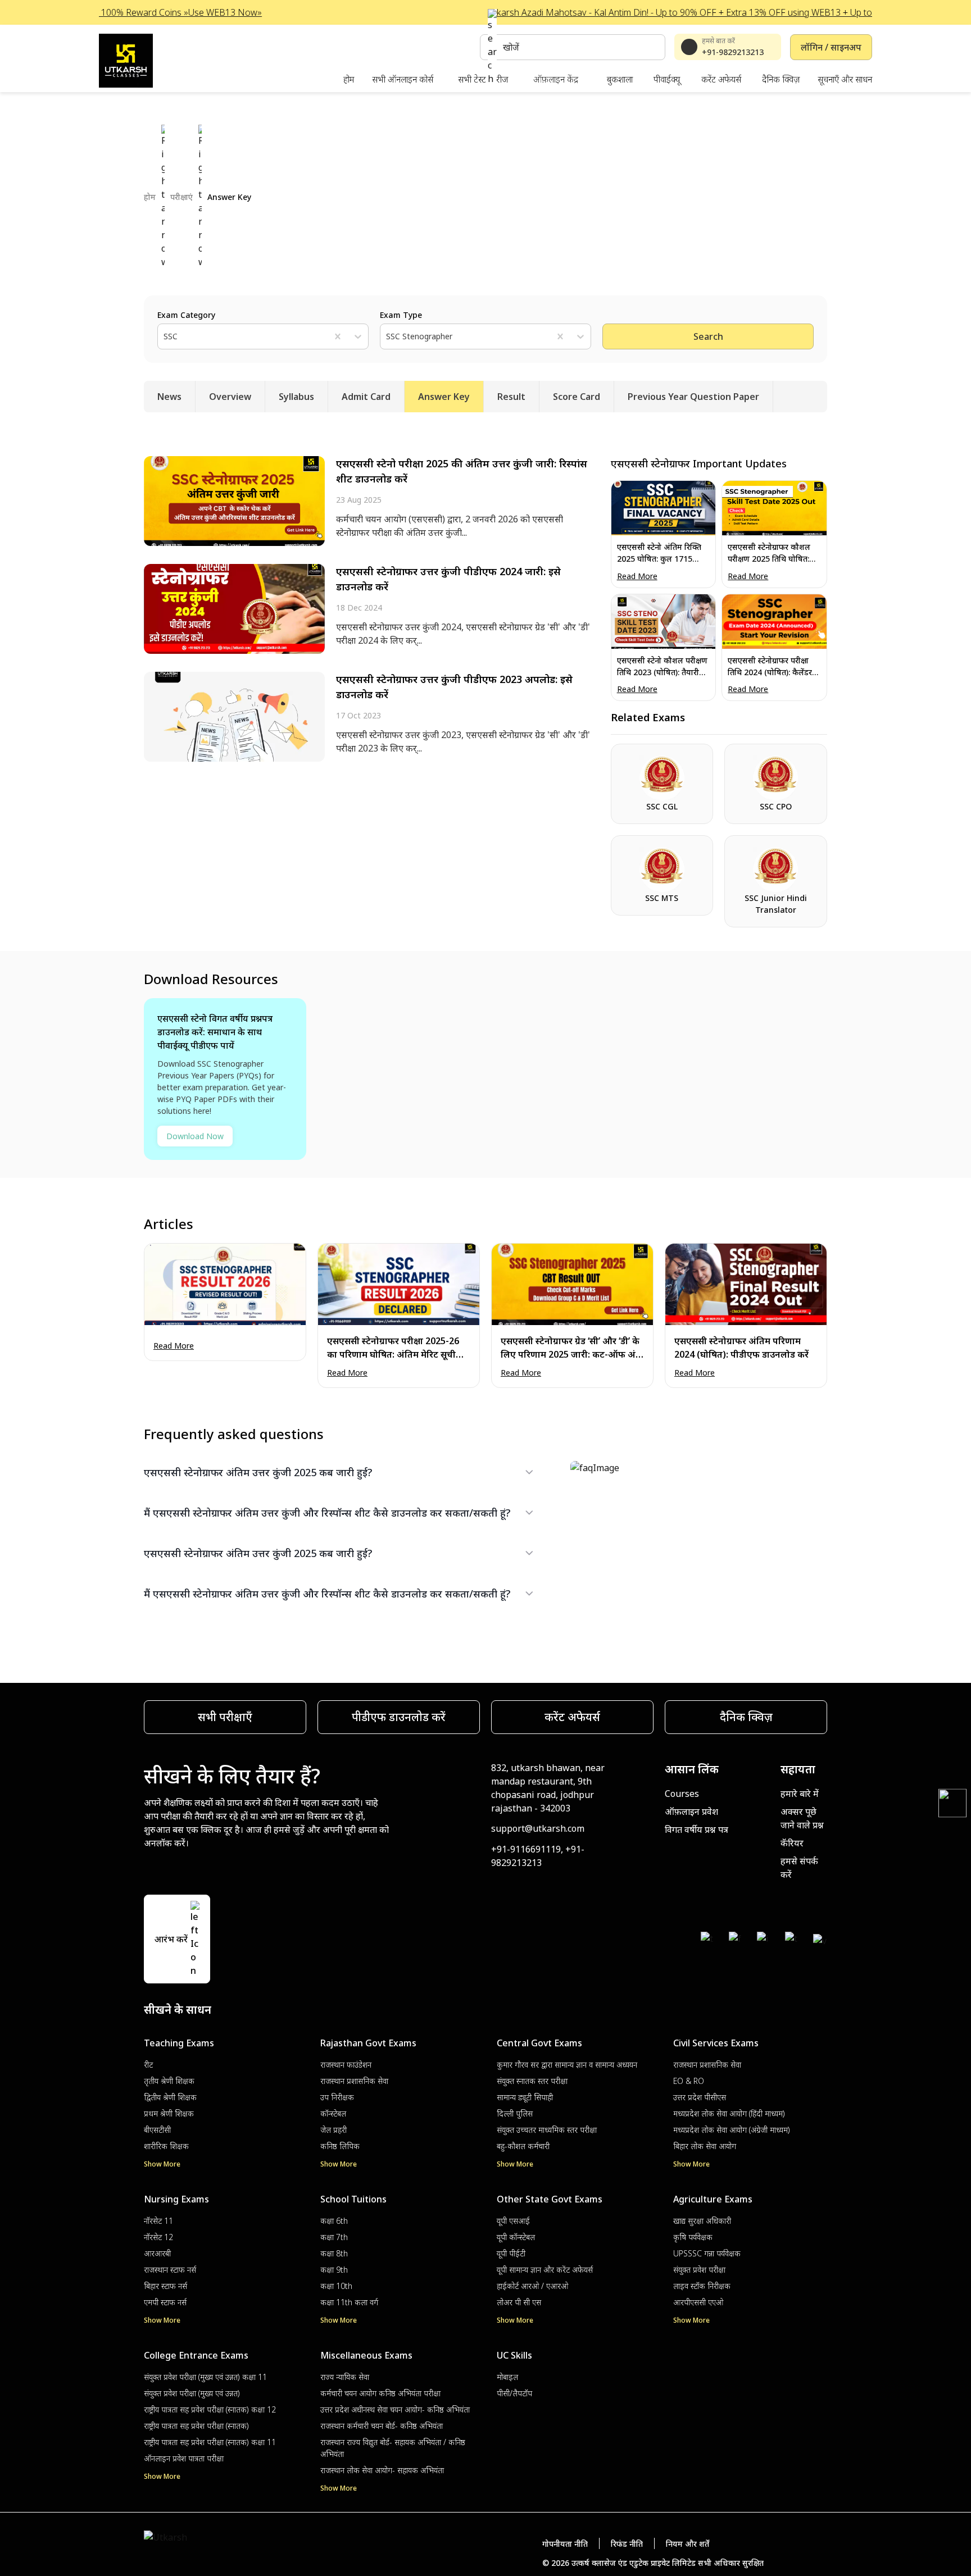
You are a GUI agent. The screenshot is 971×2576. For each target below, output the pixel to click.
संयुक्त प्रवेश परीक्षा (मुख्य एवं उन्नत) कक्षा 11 (205, 2377)
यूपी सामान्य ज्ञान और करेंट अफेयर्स (545, 2270)
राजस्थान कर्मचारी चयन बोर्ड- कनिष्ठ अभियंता (382, 2426)
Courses (682, 1794)
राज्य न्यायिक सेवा (345, 2377)
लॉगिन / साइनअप (831, 47)
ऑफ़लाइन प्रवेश (691, 1812)
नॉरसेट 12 (158, 2237)
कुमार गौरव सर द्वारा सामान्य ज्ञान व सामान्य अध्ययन (567, 2065)
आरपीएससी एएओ (698, 2302)
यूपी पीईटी (511, 2253)
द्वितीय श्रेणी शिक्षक (170, 2097)
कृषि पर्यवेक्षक (693, 2237)
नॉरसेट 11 (158, 2221)
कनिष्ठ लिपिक (340, 2146)
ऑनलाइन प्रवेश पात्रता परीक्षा (184, 2458)
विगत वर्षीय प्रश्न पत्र (697, 1829)
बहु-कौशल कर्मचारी (523, 2146)
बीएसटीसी (157, 2130)
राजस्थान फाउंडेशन (346, 2065)
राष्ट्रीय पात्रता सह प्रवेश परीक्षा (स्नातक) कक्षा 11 (210, 2442)
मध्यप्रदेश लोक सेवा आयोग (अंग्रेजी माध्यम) (732, 2130)
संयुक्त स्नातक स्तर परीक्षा (532, 2081)
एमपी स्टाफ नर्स (165, 2302)
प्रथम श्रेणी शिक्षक (169, 2113)
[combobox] (165, 336)
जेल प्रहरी (334, 2130)
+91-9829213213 (733, 52)
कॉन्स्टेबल (333, 2113)
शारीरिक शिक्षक (166, 2146)
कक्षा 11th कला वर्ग (349, 2302)
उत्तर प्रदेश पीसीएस (700, 2097)
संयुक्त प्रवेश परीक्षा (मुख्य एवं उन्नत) (192, 2393)
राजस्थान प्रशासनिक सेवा (354, 2081)
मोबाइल (507, 2377)
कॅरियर (792, 1843)
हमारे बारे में (800, 1794)
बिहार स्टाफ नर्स (165, 2286)
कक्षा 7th (334, 2237)
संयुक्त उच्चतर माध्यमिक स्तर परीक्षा (547, 2130)
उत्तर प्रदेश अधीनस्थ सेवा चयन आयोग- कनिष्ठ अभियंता (395, 2409)
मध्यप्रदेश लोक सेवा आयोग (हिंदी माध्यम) (729, 2113)
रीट (148, 2065)
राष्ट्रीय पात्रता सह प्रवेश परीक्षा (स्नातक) (196, 2426)
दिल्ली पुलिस (515, 2113)
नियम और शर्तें (688, 2544)
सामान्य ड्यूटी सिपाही (525, 2097)
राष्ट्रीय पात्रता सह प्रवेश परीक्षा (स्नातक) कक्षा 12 (210, 2409)
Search (708, 336)
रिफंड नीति (627, 2544)
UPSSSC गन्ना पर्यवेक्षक (707, 2253)
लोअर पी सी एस (519, 2302)
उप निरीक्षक (337, 2097)
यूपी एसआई (513, 2221)
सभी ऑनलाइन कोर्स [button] (403, 79)
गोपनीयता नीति (565, 2544)
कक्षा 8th (334, 2253)
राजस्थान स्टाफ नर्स (170, 2270)
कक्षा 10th (336, 2286)
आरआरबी (157, 2253)
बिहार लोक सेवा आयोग (705, 2146)
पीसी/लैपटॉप (514, 2393)
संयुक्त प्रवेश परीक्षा (699, 2270)
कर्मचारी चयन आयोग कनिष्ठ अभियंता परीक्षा (380, 2393)
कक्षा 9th (334, 2270)
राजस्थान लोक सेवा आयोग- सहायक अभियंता (382, 2470)
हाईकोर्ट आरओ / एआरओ (532, 2286)
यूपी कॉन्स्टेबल (516, 2237)
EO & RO (689, 2081)
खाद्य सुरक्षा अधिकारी (702, 2221)
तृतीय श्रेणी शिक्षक (169, 2081)
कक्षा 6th (334, 2221)
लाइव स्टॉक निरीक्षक (702, 2286)
